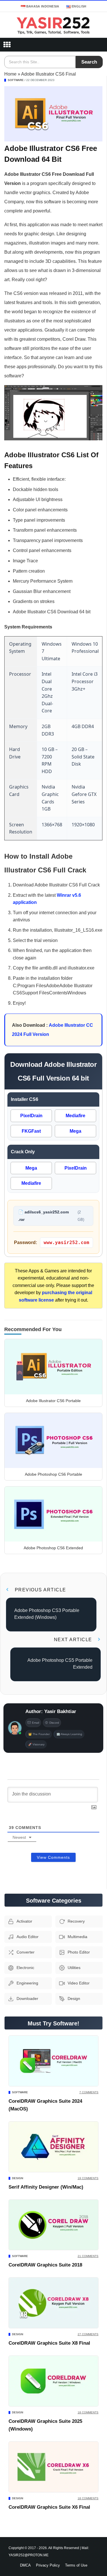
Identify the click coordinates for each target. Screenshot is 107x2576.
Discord (54, 1723)
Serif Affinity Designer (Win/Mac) (46, 2187)
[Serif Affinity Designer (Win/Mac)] (53, 2147)
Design (18, 2178)
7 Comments (89, 2092)
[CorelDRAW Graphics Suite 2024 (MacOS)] (53, 2061)
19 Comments (88, 2178)
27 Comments (88, 2334)
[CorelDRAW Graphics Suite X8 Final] (53, 2303)
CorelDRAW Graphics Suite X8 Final (49, 2343)
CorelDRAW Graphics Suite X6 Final (49, 2507)
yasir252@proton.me (29, 2555)
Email (36, 1723)
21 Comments (88, 2256)
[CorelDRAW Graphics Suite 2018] (53, 2225)
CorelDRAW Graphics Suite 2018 (45, 2265)
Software (16, 80)
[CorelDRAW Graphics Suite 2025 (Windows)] (53, 2381)
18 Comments (88, 2412)
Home (10, 74)
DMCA (25, 2565)
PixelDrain (31, 1116)
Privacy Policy (48, 2565)
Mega (75, 1131)
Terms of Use (76, 2565)
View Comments (53, 1857)
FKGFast (31, 1131)
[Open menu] (7, 45)
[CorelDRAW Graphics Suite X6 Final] (53, 2467)
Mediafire (75, 1116)
